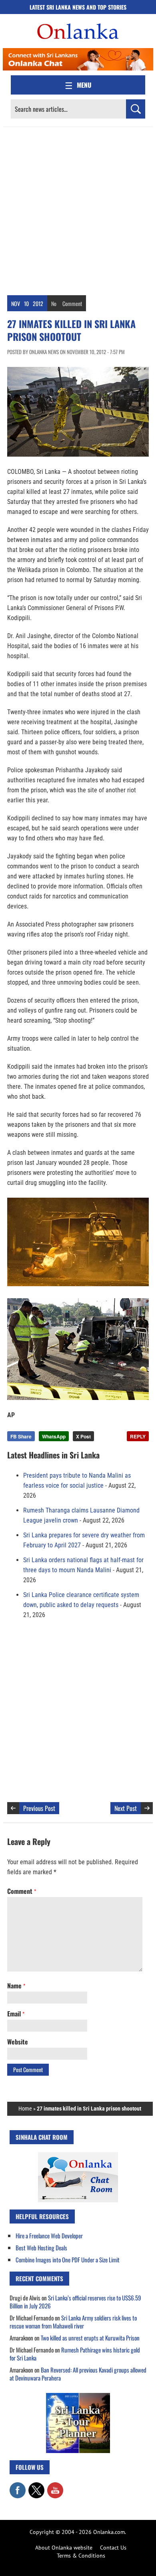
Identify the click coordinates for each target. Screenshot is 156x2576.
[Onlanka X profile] (36, 2486)
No (54, 303)
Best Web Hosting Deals (41, 2248)
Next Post (126, 1808)
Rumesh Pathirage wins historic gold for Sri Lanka (75, 2354)
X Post (83, 1436)
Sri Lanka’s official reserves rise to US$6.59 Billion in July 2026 (75, 2302)
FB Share (21, 1436)
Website (18, 2042)
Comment (72, 303)
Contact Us (113, 2548)
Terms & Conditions (81, 2556)
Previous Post (39, 1808)
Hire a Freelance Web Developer (49, 2236)
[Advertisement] (78, 209)
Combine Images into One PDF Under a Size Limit (68, 2260)
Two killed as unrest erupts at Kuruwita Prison (90, 2338)
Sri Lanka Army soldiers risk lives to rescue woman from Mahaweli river (73, 2322)
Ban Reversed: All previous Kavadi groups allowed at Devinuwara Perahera (78, 2374)
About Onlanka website (64, 2548)
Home (25, 2109)
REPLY (138, 1436)
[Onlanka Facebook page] (18, 2486)
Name (16, 1986)
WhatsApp (54, 1436)
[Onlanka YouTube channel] (55, 2486)
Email (16, 2014)
